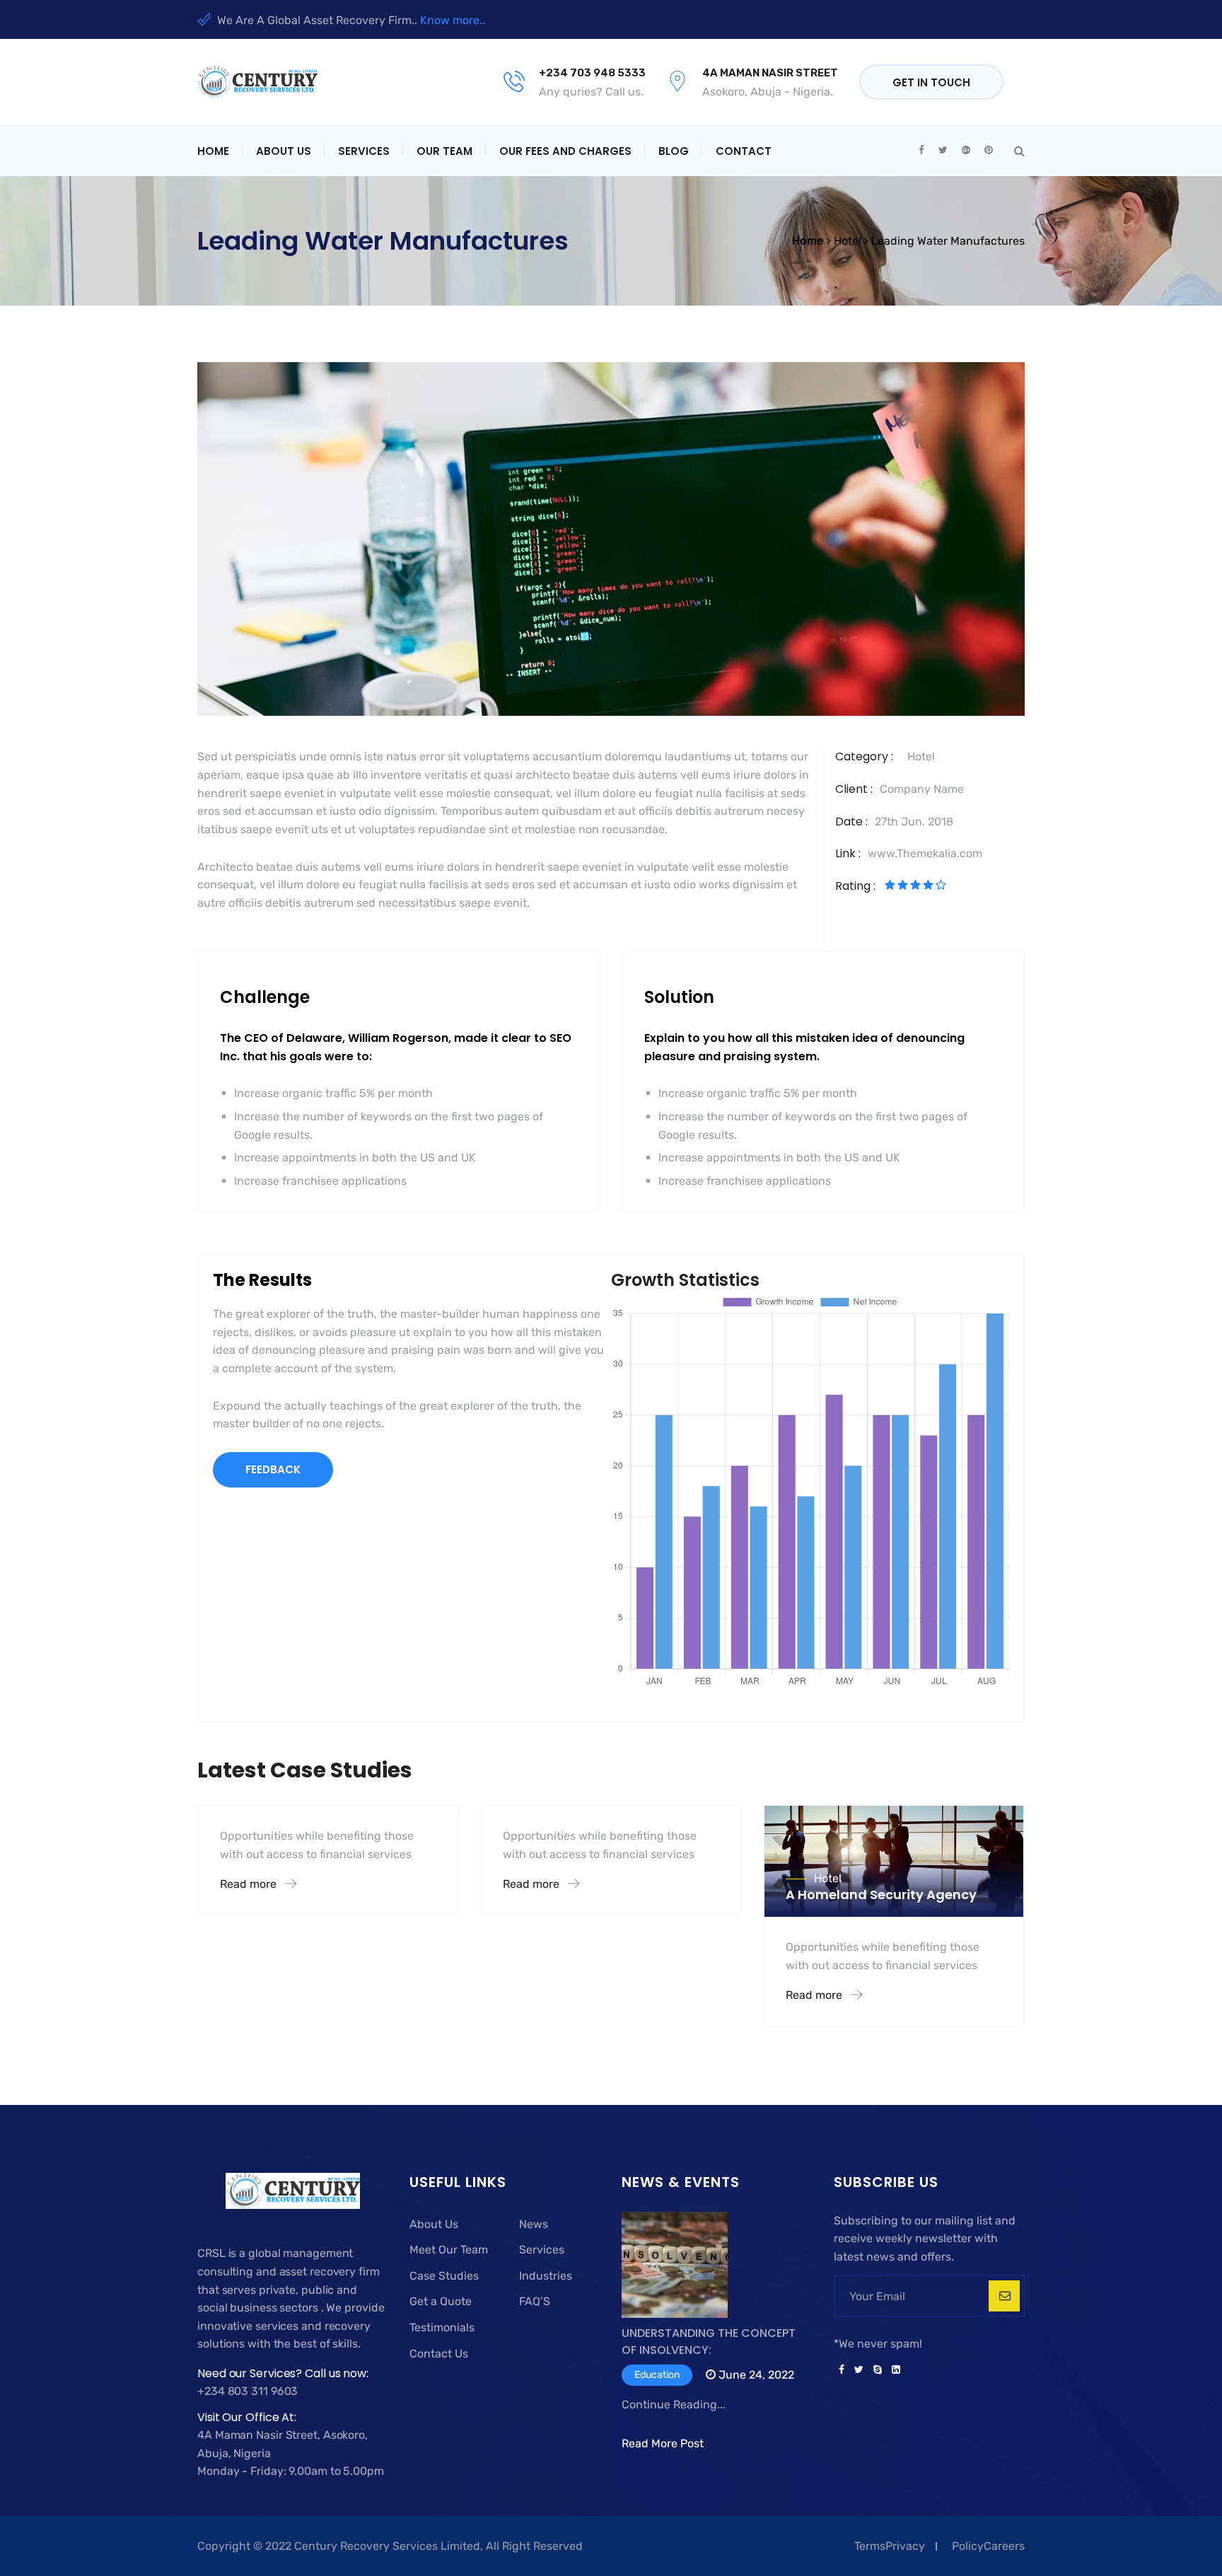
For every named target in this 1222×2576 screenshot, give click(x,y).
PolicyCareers (988, 2546)
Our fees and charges (565, 151)
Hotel (921, 756)
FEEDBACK (273, 1469)
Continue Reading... (674, 2404)
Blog (674, 151)
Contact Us (439, 2354)
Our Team (444, 151)
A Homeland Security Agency (881, 1895)
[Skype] (878, 2370)
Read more (250, 1884)
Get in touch (931, 82)
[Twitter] (859, 2370)
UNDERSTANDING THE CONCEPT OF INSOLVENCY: (709, 2342)
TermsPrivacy (890, 2546)
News (534, 2224)
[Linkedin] (894, 2370)
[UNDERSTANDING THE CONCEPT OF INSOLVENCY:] (675, 2268)
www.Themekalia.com (925, 853)
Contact (744, 151)
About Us (284, 151)
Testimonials (442, 2327)
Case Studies (444, 2276)
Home (213, 151)
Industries (546, 2276)
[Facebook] (842, 2370)
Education (657, 2375)
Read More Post (663, 2443)
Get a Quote (441, 2301)
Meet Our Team (449, 2250)
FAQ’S (535, 2301)
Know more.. (453, 20)
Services (364, 151)
